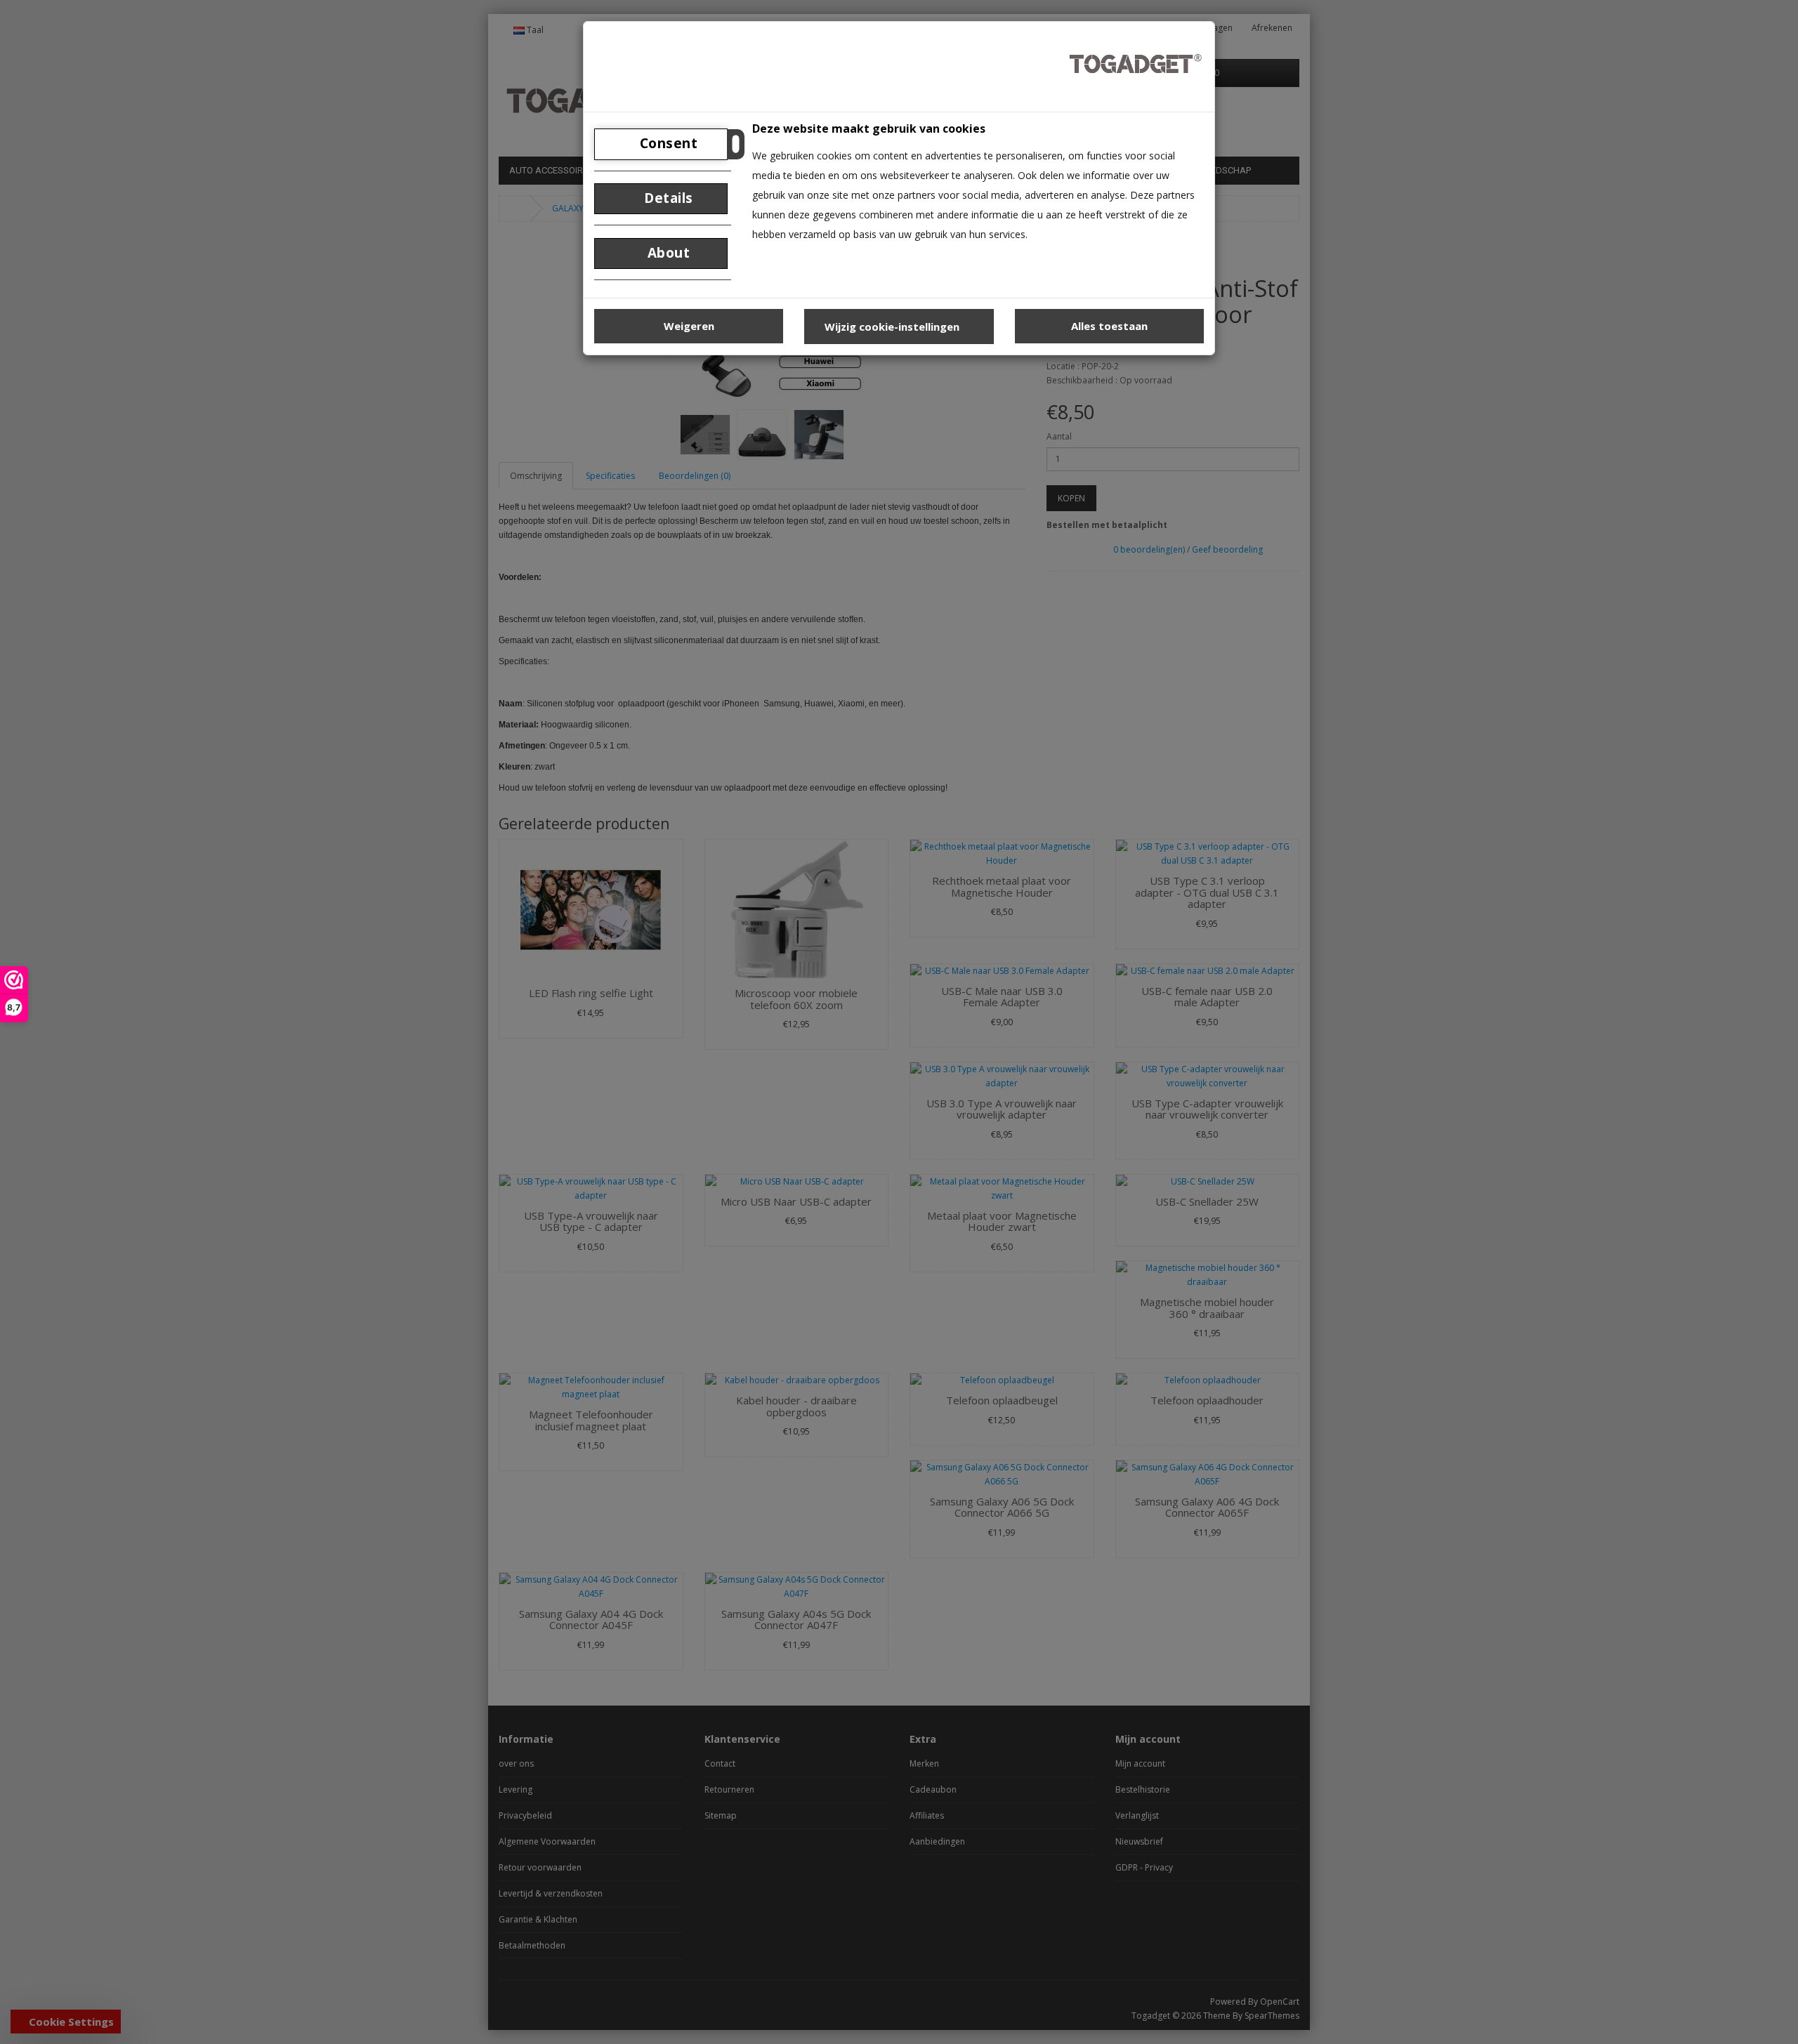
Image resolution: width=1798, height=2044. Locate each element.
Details (667, 198)
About (667, 253)
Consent (667, 143)
